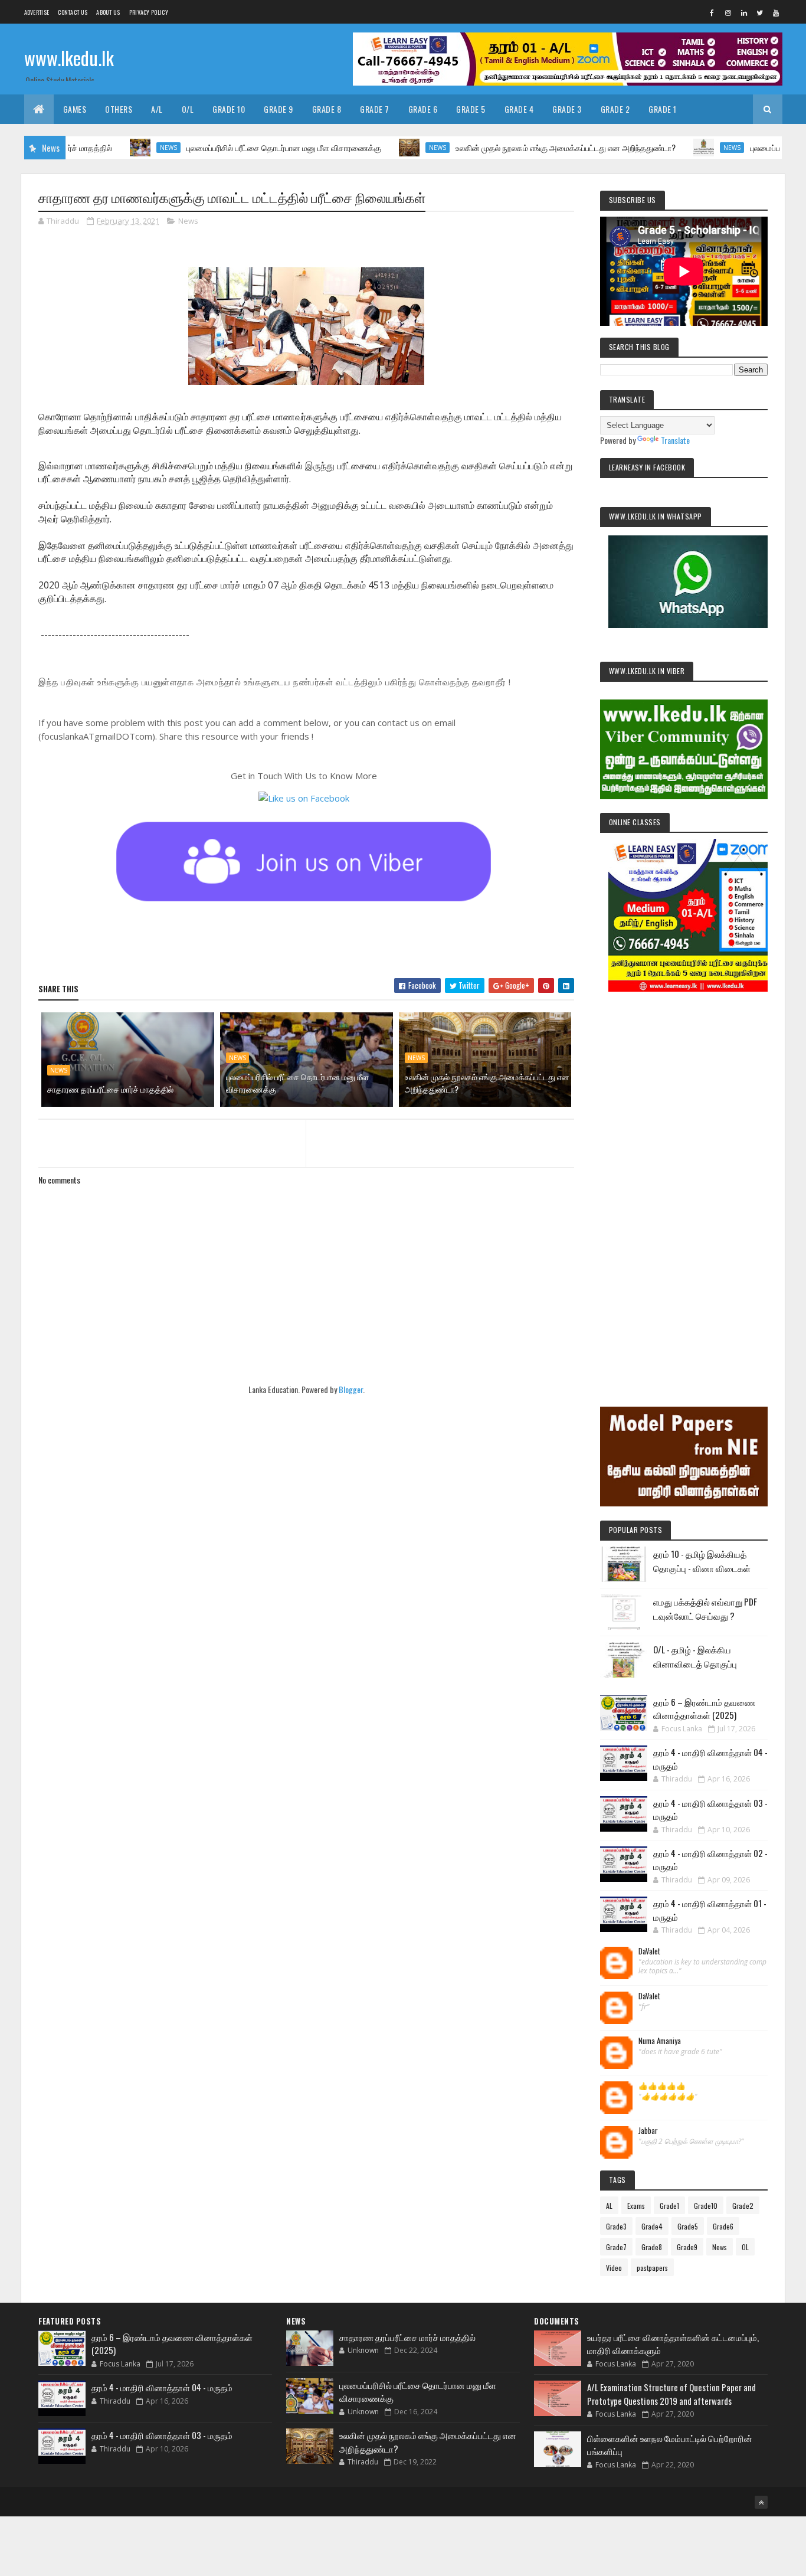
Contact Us (73, 12)
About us (108, 12)
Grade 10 (229, 109)
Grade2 (743, 2206)
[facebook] (712, 12)
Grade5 (688, 2226)
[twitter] (760, 12)
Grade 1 (663, 109)
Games (75, 109)
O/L (188, 109)
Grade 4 (519, 109)
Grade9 (687, 2247)
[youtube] (776, 12)
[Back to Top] (761, 2502)
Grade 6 (423, 109)
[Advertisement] (684, 1183)
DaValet (649, 1951)
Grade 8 (327, 109)
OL (745, 2247)
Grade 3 (567, 109)
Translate (675, 440)
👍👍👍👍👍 (662, 2086)
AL (609, 2206)
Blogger (351, 1389)
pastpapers (652, 2268)
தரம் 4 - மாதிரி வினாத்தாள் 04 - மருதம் (162, 2387)
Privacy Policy (149, 12)
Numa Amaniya (660, 2041)
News (110, 148)
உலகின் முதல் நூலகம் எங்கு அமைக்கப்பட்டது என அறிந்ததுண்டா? (507, 147)
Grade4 (652, 2226)
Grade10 (706, 2206)
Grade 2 (615, 109)
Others (119, 109)
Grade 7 (375, 109)
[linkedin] (744, 12)
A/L (157, 109)
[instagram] (728, 12)
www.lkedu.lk (69, 58)
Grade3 (616, 2226)
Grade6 (723, 2226)
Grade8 (652, 2247)
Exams (636, 2206)
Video (614, 2268)
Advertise (37, 12)
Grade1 (669, 2206)
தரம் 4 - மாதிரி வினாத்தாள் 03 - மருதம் (162, 2435)
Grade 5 (471, 109)
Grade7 (616, 2247)
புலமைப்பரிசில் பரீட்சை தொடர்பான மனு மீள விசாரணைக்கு (225, 147)
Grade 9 (279, 109)
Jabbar (648, 2131)
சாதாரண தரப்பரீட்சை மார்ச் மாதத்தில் (110, 1089)
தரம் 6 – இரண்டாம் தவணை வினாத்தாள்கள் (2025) (704, 1709)
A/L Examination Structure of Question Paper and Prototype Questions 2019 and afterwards (671, 2394)
